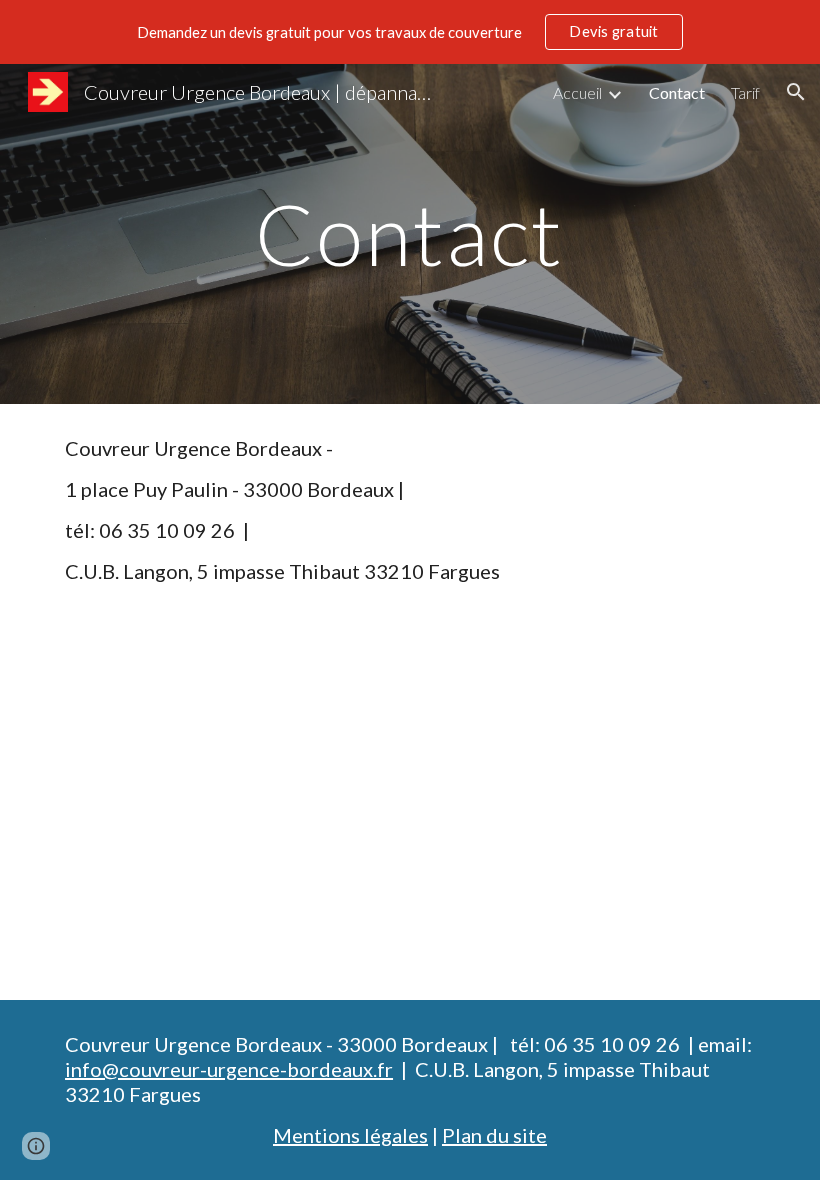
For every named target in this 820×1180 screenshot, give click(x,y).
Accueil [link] (577, 92)
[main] (410, 233)
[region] (410, 32)
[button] (796, 92)
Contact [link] (677, 92)
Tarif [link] (745, 92)
